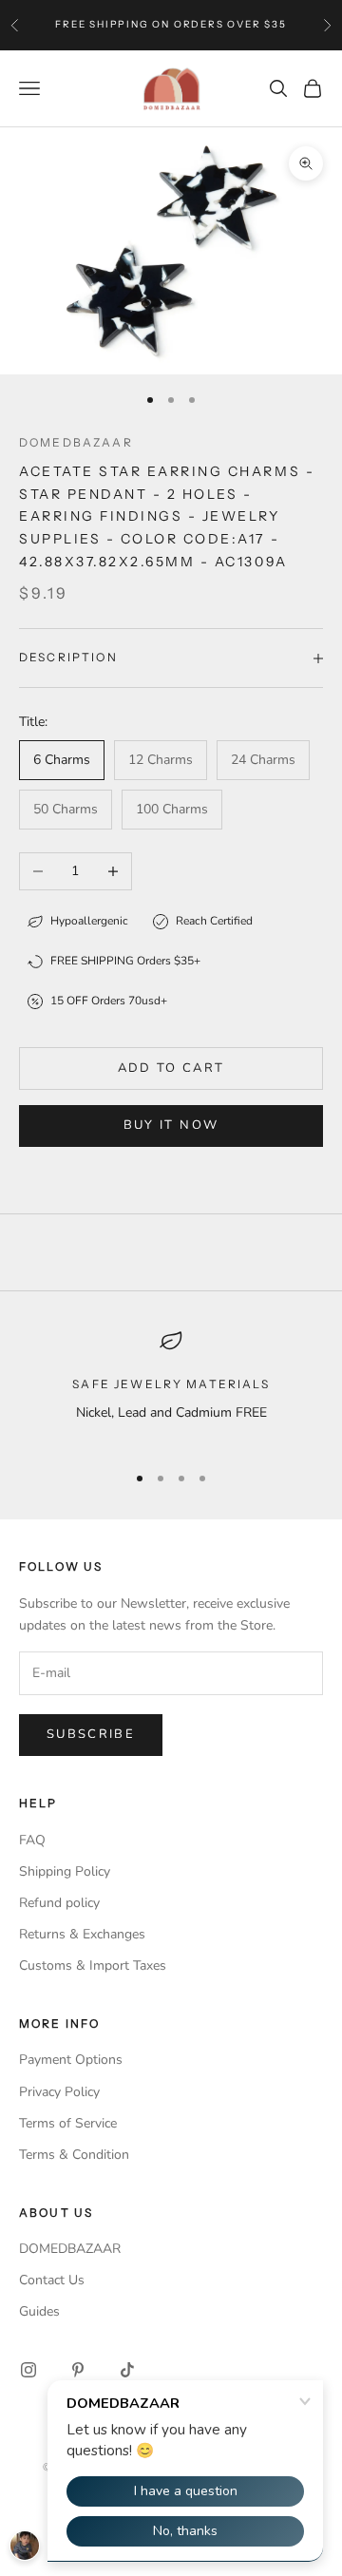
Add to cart (171, 1068)
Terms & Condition (74, 2155)
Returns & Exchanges (82, 1934)
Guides (39, 2311)
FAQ (32, 1840)
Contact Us (52, 2280)
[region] (171, 1388)
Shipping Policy (65, 1871)
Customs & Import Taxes (93, 1965)
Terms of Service (68, 2123)
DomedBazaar (76, 442)
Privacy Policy (59, 2092)
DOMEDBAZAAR (70, 2249)
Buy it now (171, 1125)
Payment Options (71, 2060)
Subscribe (91, 1734)
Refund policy (59, 1903)
